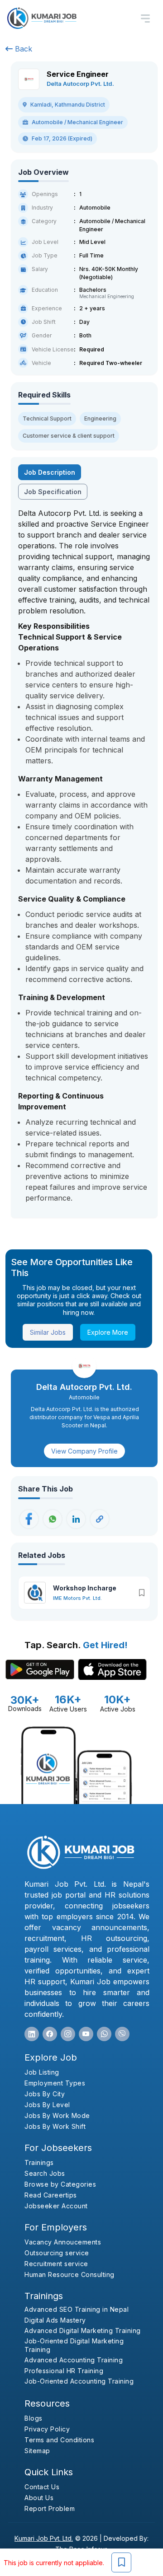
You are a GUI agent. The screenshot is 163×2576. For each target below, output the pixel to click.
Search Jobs (45, 2173)
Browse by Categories (60, 2184)
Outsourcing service (57, 2253)
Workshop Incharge (85, 1588)
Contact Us (42, 2487)
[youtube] (86, 2034)
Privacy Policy (47, 2429)
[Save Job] (121, 2562)
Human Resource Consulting (70, 2274)
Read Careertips (51, 2195)
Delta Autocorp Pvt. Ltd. (80, 84)
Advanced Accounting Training (74, 2360)
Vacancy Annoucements (63, 2242)
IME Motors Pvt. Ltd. (77, 1598)
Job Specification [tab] (53, 492)
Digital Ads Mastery (55, 2320)
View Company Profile (84, 1451)
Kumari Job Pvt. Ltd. (44, 2538)
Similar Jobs (48, 1332)
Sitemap (37, 2451)
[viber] (122, 2034)
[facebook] (50, 2034)
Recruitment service (56, 2264)
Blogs (34, 2418)
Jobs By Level (47, 2105)
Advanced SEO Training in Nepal (77, 2309)
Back (22, 49)
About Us (39, 2498)
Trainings (39, 2162)
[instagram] (68, 2034)
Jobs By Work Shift (55, 2126)
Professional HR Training (64, 2371)
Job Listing (42, 2072)
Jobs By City (45, 2094)
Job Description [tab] (50, 472)
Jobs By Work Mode (57, 2115)
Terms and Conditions (59, 2440)
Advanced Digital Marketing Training (83, 2331)
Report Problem (50, 2508)
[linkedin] (32, 2034)
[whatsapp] (104, 2034)
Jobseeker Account (56, 2206)
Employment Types (55, 2083)
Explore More (108, 1332)
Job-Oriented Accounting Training (79, 2381)
